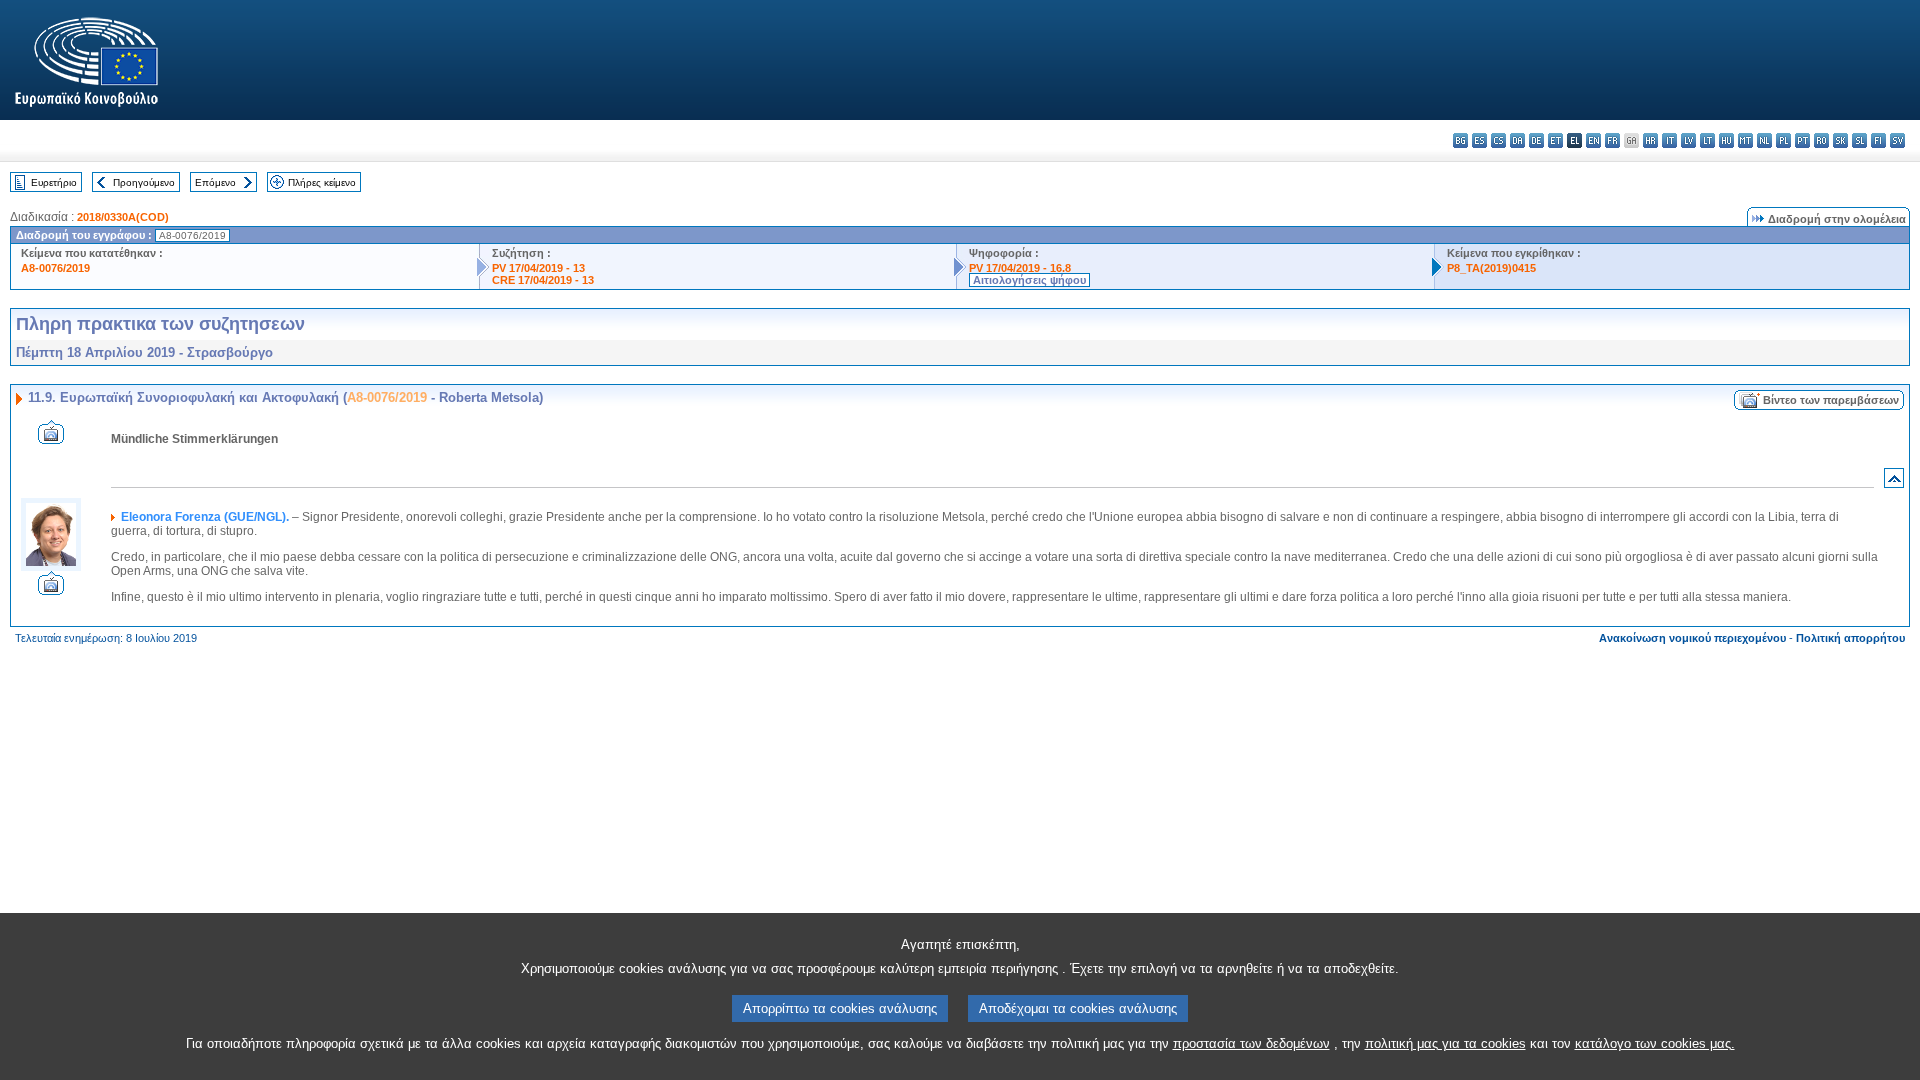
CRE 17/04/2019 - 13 (543, 280)
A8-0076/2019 (55, 268)
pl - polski (1783, 140)
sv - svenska (1897, 140)
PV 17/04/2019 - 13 (538, 268)
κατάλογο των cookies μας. (1655, 1043)
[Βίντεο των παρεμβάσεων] (51, 438)
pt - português (1802, 140)
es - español (1479, 140)
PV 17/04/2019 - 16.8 (1020, 268)
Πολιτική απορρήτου (1850, 638)
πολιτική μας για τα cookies (1445, 1043)
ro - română (1821, 140)
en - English (1593, 140)
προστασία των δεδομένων (1251, 1043)
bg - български (1460, 140)
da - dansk (1517, 140)
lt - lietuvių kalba (1707, 140)
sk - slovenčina (1840, 140)
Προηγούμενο (144, 182)
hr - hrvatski (1650, 140)
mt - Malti (1745, 140)
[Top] (1894, 482)
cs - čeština (1498, 140)
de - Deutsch (1536, 140)
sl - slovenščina (1859, 140)
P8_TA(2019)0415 (1491, 268)
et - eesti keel (1555, 140)
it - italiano (1669, 140)
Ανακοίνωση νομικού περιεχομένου (1692, 638)
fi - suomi (1878, 140)
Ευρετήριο (54, 182)
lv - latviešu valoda (1688, 140)
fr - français (1612, 140)
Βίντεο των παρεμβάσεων (1831, 400)
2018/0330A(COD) (123, 217)
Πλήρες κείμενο (322, 182)
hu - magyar (1726, 140)
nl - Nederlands (1764, 140)
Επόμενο (215, 182)
